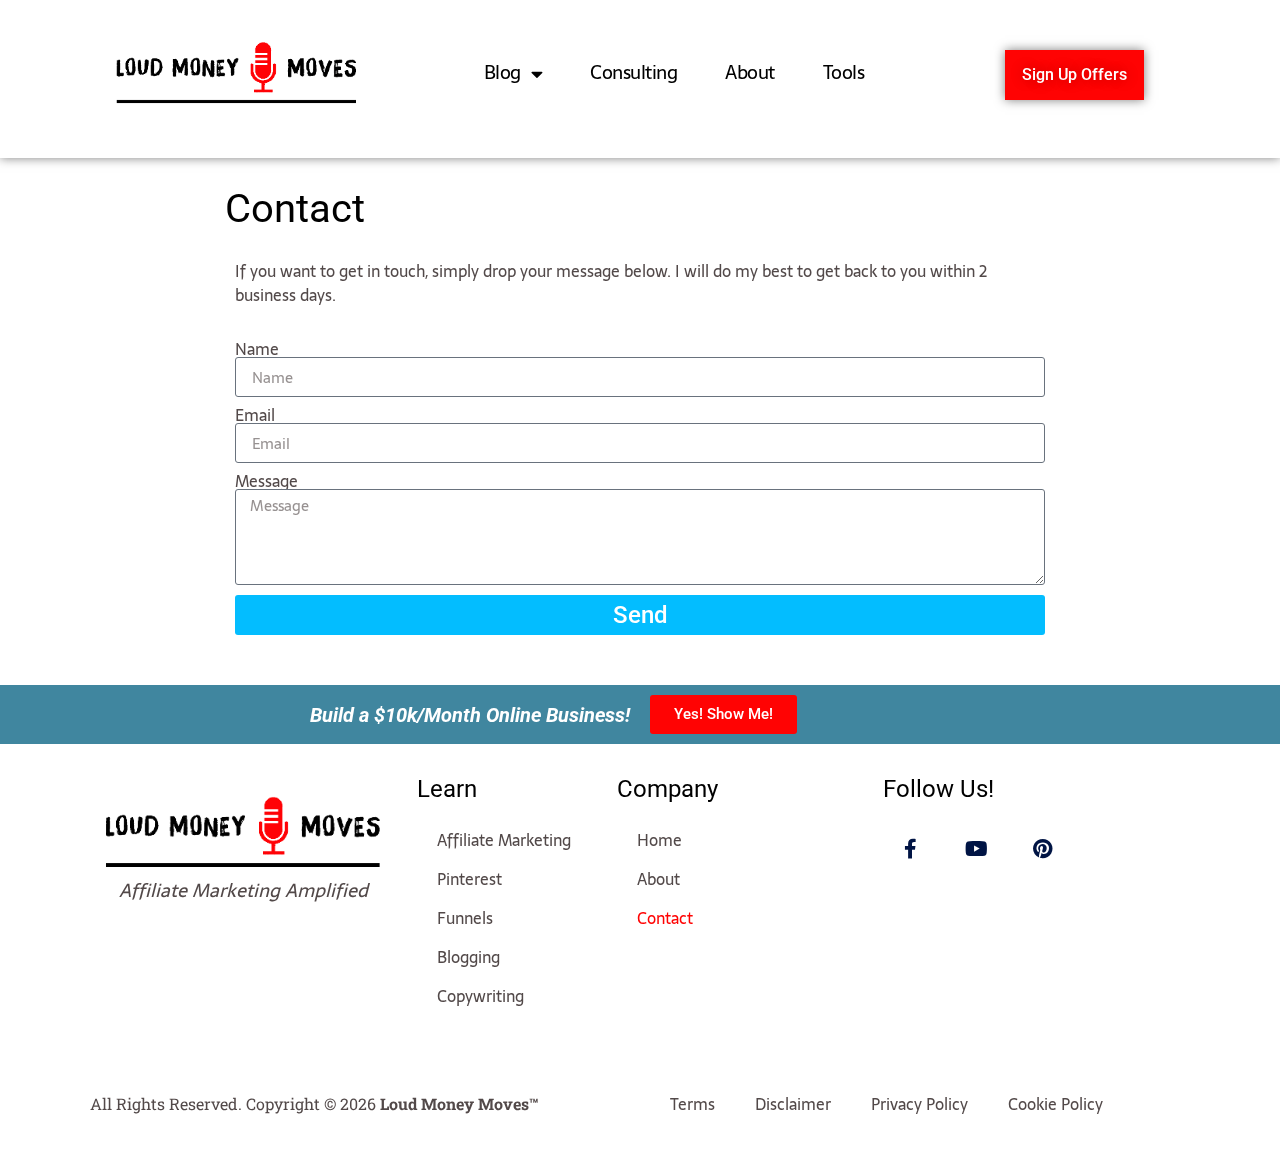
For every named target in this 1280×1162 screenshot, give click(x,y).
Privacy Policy (919, 1104)
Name (257, 349)
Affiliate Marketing (504, 840)
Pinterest (469, 879)
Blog (502, 72)
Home (659, 840)
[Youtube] (977, 849)
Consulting (633, 72)
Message (266, 481)
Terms (692, 1104)
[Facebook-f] (911, 849)
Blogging (468, 957)
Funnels (465, 918)
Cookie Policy (1055, 1104)
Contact (665, 918)
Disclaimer (793, 1104)
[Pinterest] (1043, 849)
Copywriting (480, 996)
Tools (844, 72)
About (750, 72)
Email (255, 415)
